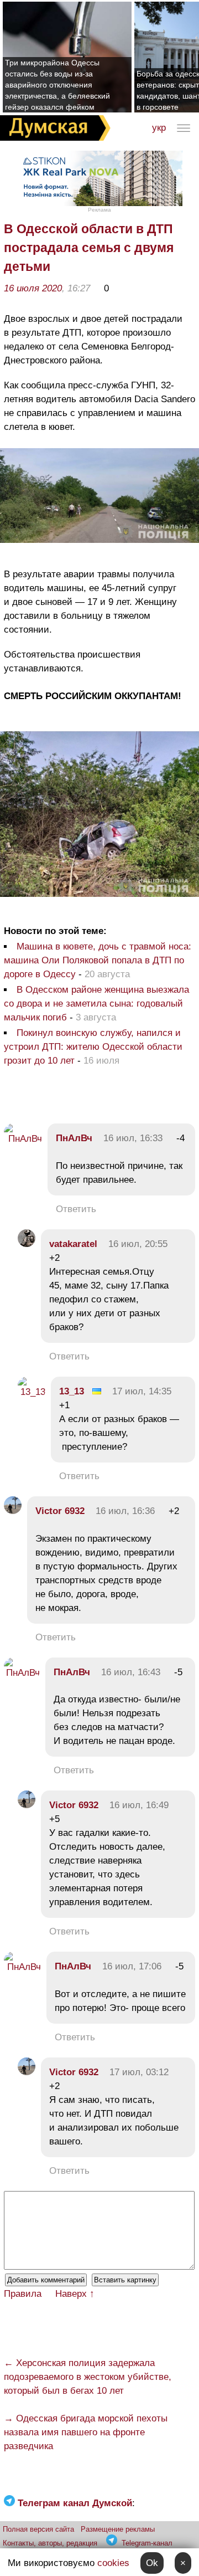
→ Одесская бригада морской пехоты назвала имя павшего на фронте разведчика (86, 2432)
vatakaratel (73, 1244)
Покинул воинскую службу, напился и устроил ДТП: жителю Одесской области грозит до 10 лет (93, 1047)
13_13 (72, 1391)
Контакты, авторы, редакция (50, 2543)
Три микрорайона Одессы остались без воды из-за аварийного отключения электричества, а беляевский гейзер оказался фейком (57, 85)
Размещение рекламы (118, 2529)
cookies (113, 2563)
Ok (152, 2563)
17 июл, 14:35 (142, 1391)
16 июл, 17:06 (132, 1966)
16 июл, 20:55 (138, 1244)
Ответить (76, 1209)
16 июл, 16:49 (139, 1805)
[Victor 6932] (13, 1511)
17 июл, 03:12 (139, 2072)
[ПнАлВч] (23, 1139)
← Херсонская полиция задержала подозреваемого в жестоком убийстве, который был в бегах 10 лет (88, 2377)
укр (159, 128)
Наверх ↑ (75, 2294)
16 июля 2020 (33, 288)
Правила (23, 2294)
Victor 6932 (60, 1511)
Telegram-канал (147, 2543)
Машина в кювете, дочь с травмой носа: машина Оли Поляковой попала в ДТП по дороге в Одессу (98, 960)
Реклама (99, 210)
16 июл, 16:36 (125, 1511)
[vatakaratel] (27, 1244)
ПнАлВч (74, 1138)
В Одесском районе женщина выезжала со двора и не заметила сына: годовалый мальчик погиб (96, 1004)
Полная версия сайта (38, 2529)
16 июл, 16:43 (131, 1672)
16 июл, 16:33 (133, 1138)
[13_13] (32, 1392)
